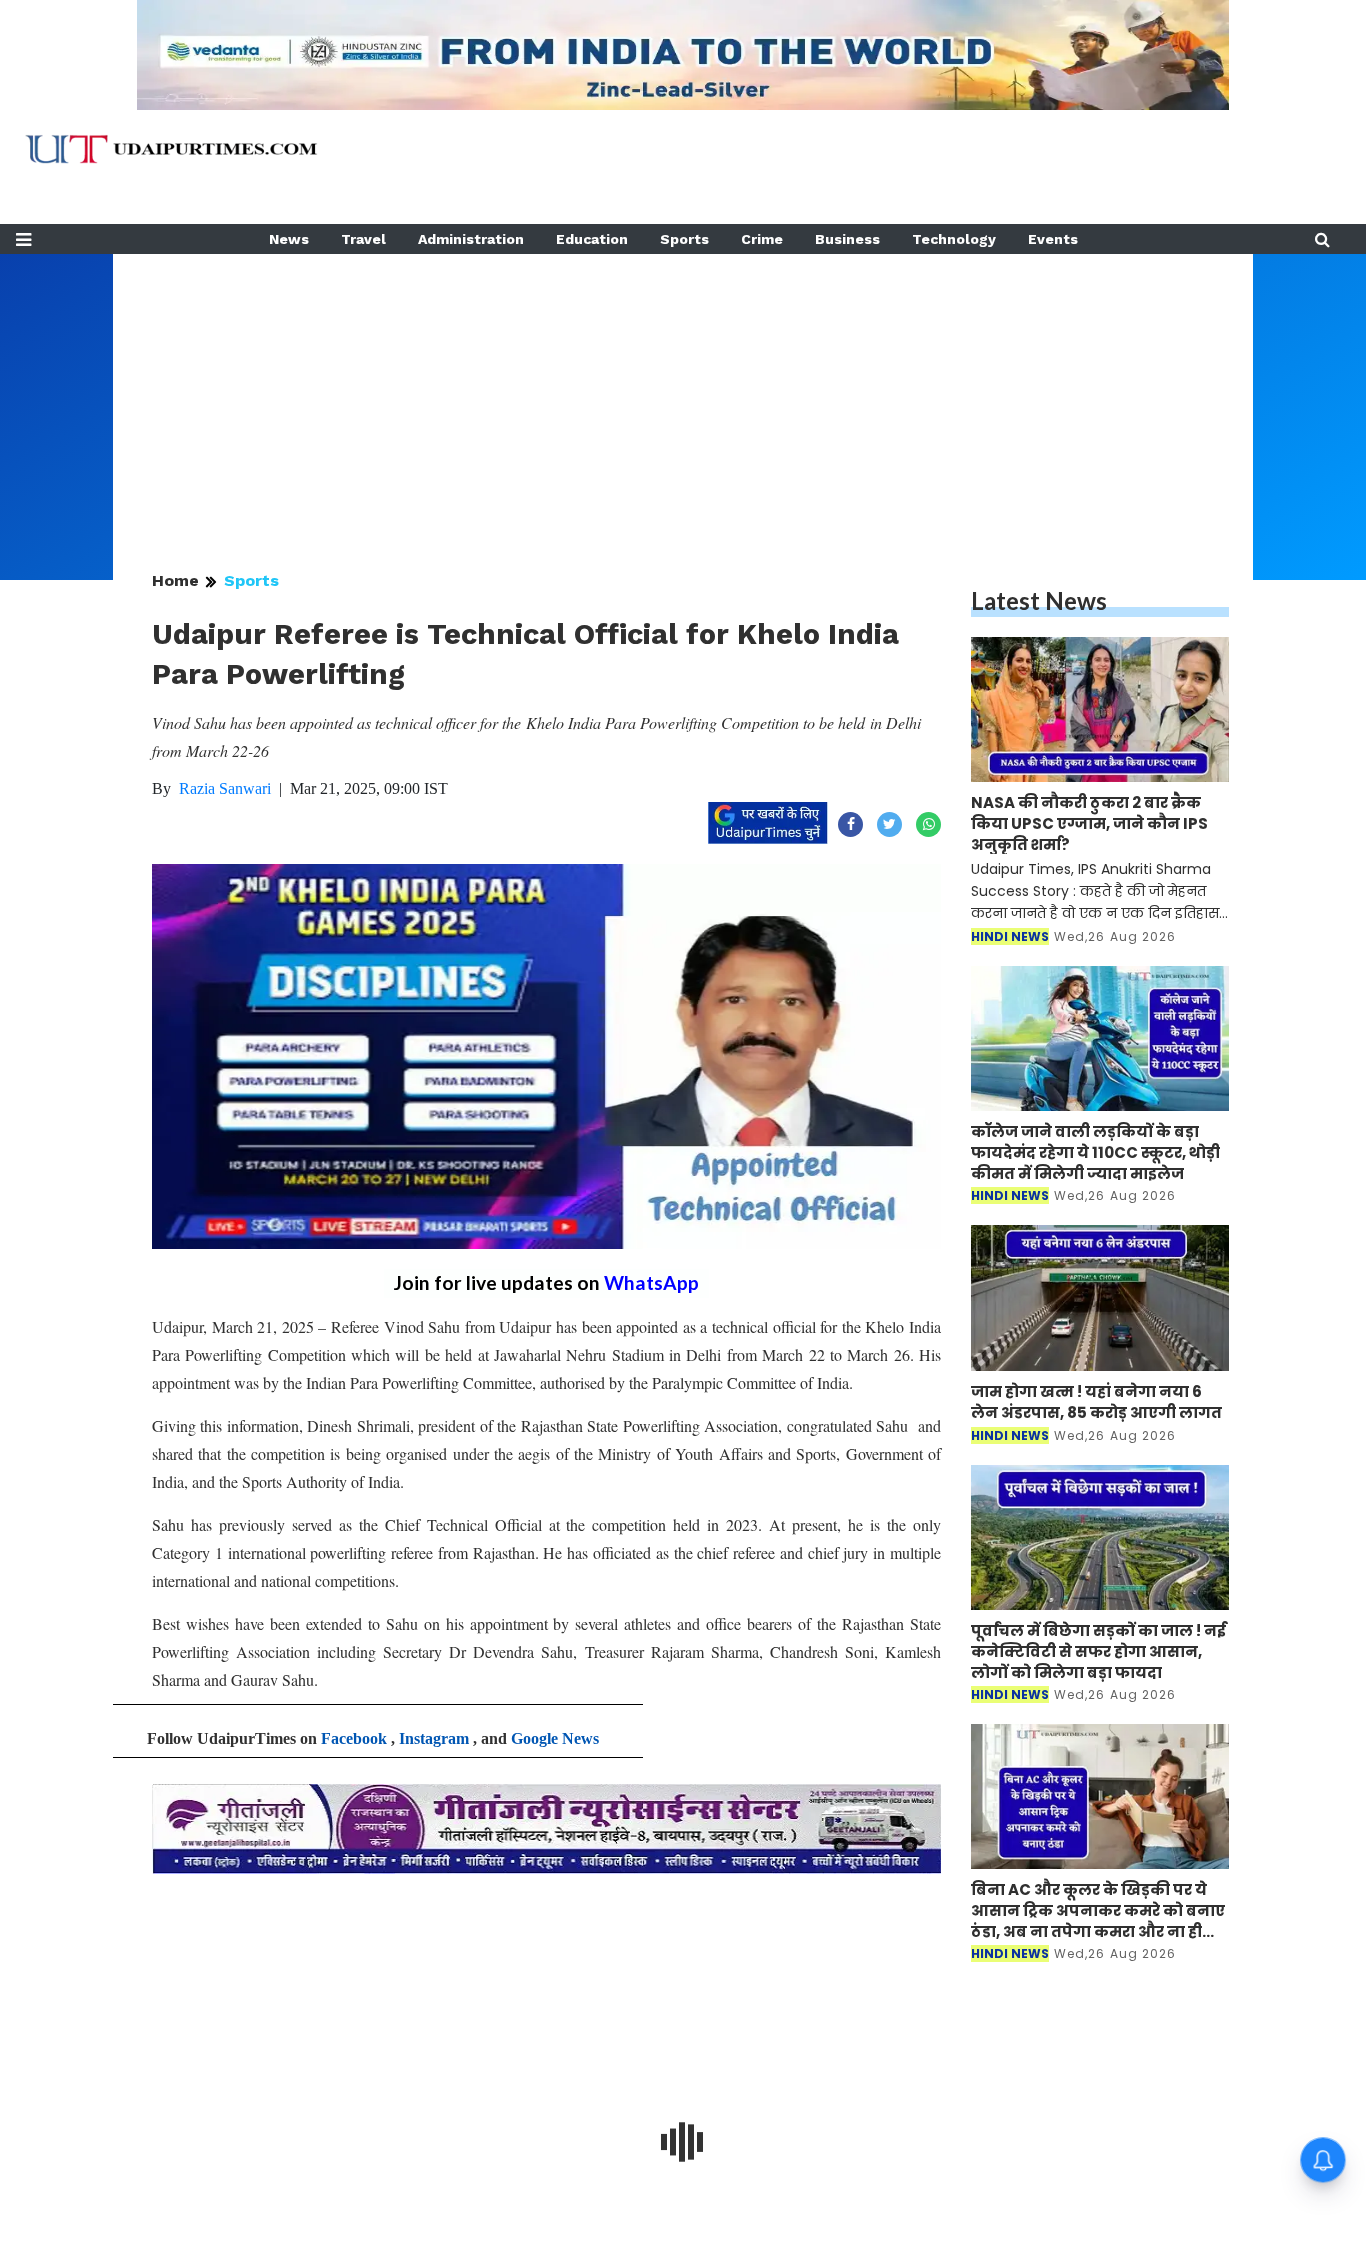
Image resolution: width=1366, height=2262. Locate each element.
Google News (555, 1738)
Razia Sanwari (225, 788)
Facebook (354, 1738)
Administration (471, 239)
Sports (684, 239)
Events (1053, 239)
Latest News (1039, 600)
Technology (954, 239)
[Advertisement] (683, 394)
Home (175, 580)
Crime (762, 239)
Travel (363, 239)
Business (847, 239)
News (289, 239)
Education (592, 239)
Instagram (434, 1738)
